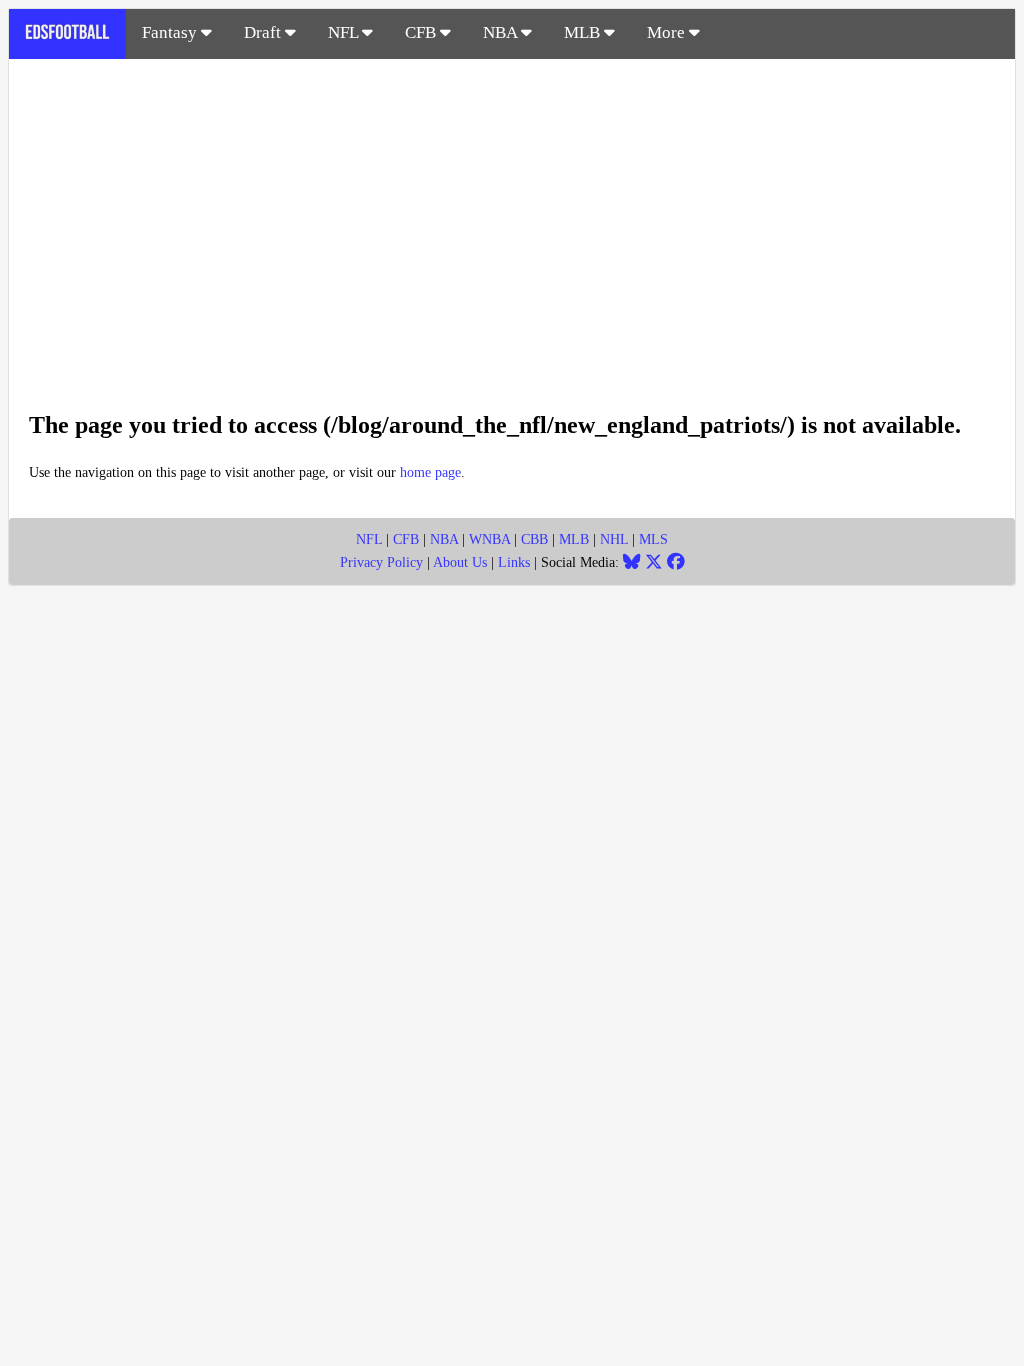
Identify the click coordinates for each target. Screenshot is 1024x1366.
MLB (584, 32)
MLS (653, 539)
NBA (502, 32)
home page (430, 472)
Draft (264, 32)
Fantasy (171, 32)
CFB (422, 32)
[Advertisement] (512, 224)
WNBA (489, 539)
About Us (460, 562)
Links (514, 562)
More (668, 32)
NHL (614, 539)
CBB (534, 539)
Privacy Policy (381, 562)
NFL (345, 32)
